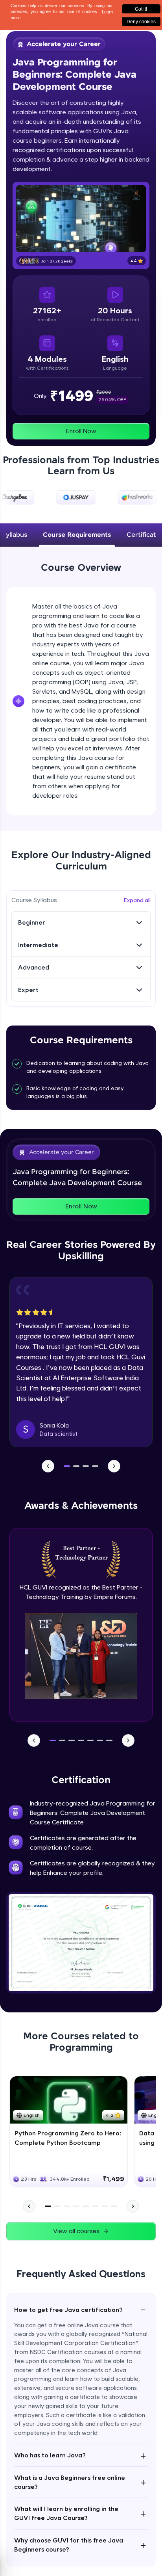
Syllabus (15, 535)
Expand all (137, 900)
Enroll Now (81, 431)
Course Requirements (77, 535)
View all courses (76, 2231)
